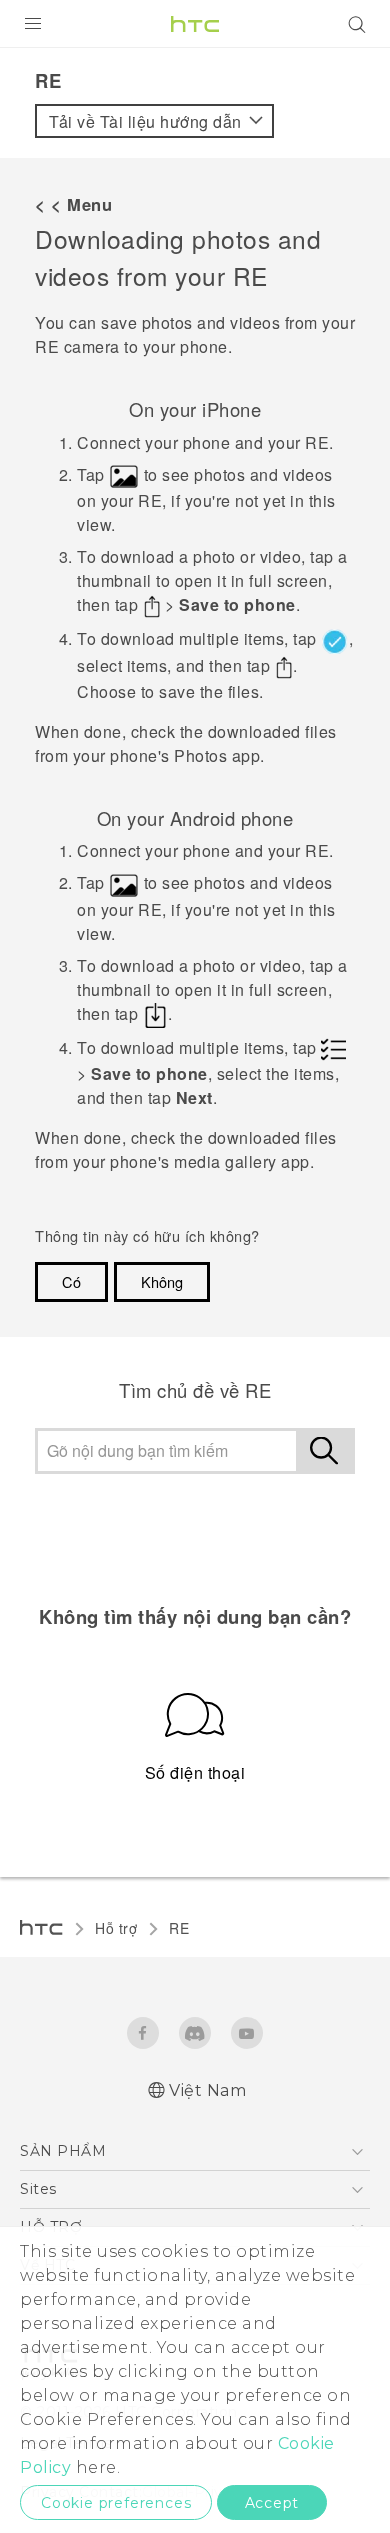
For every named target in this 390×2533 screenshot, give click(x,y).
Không (162, 1281)
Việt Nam (207, 2090)
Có (71, 1281)
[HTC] (195, 24)
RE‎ (179, 1928)
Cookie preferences (116, 2503)
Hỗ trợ (116, 1928)
